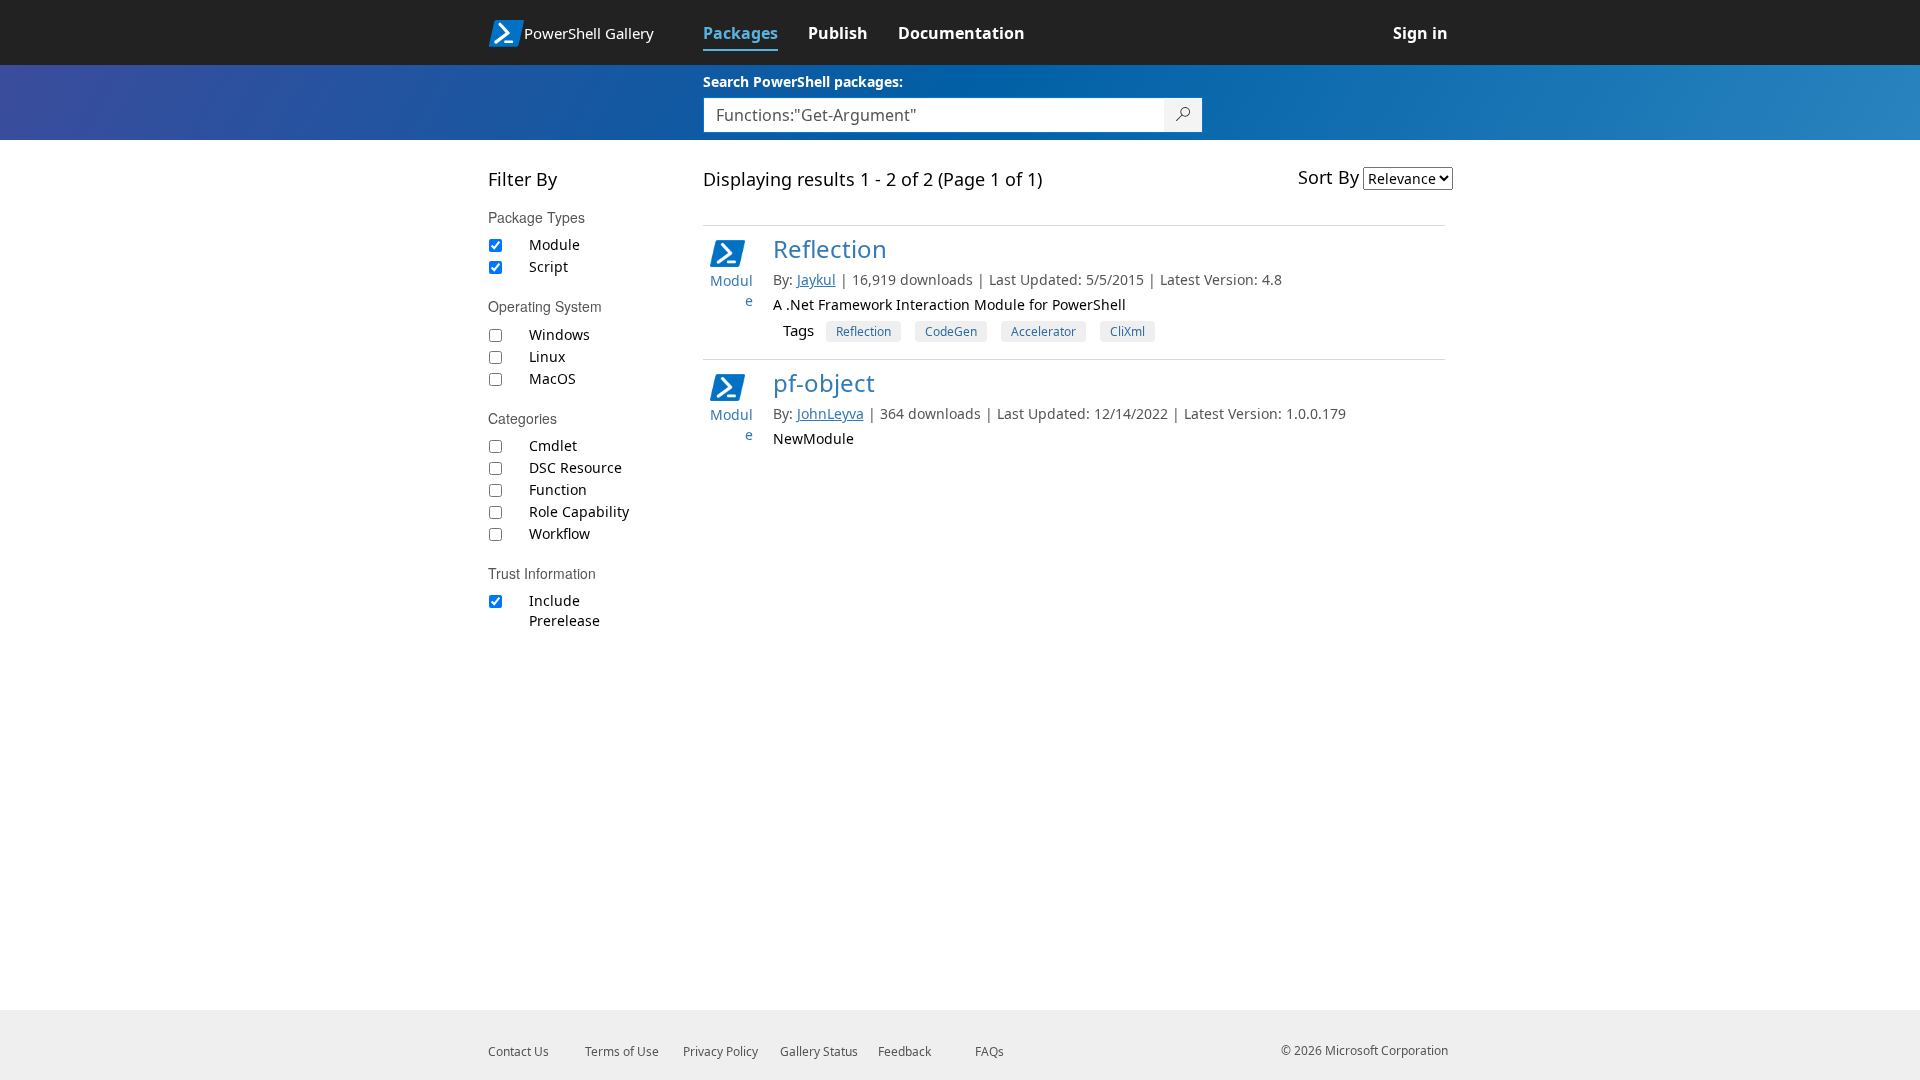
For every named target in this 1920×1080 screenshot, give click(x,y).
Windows (559, 334)
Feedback (904, 1051)
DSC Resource (575, 467)
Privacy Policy (720, 1051)
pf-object (824, 382)
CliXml (1127, 331)
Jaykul (816, 279)
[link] (755, 33)
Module (554, 244)
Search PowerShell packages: (803, 81)
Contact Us (518, 1051)
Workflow (559, 533)
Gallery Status (819, 1051)
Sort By (1328, 177)
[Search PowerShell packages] (1183, 115)
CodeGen (951, 331)
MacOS (552, 378)
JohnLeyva (830, 413)
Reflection (830, 248)
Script (548, 266)
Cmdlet (553, 445)
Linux (547, 356)
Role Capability (579, 511)
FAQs (989, 1051)
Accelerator (1043, 331)
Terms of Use (622, 1051)
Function (558, 489)
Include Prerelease (564, 610)
